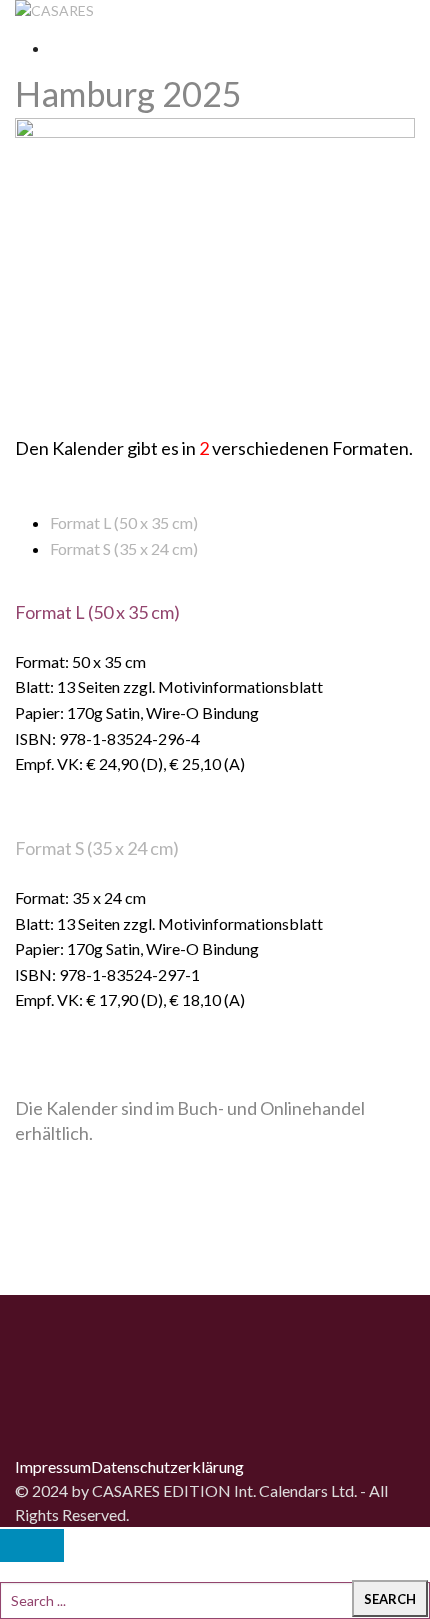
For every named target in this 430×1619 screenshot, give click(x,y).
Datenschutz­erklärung (167, 1466)
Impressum (53, 1466)
